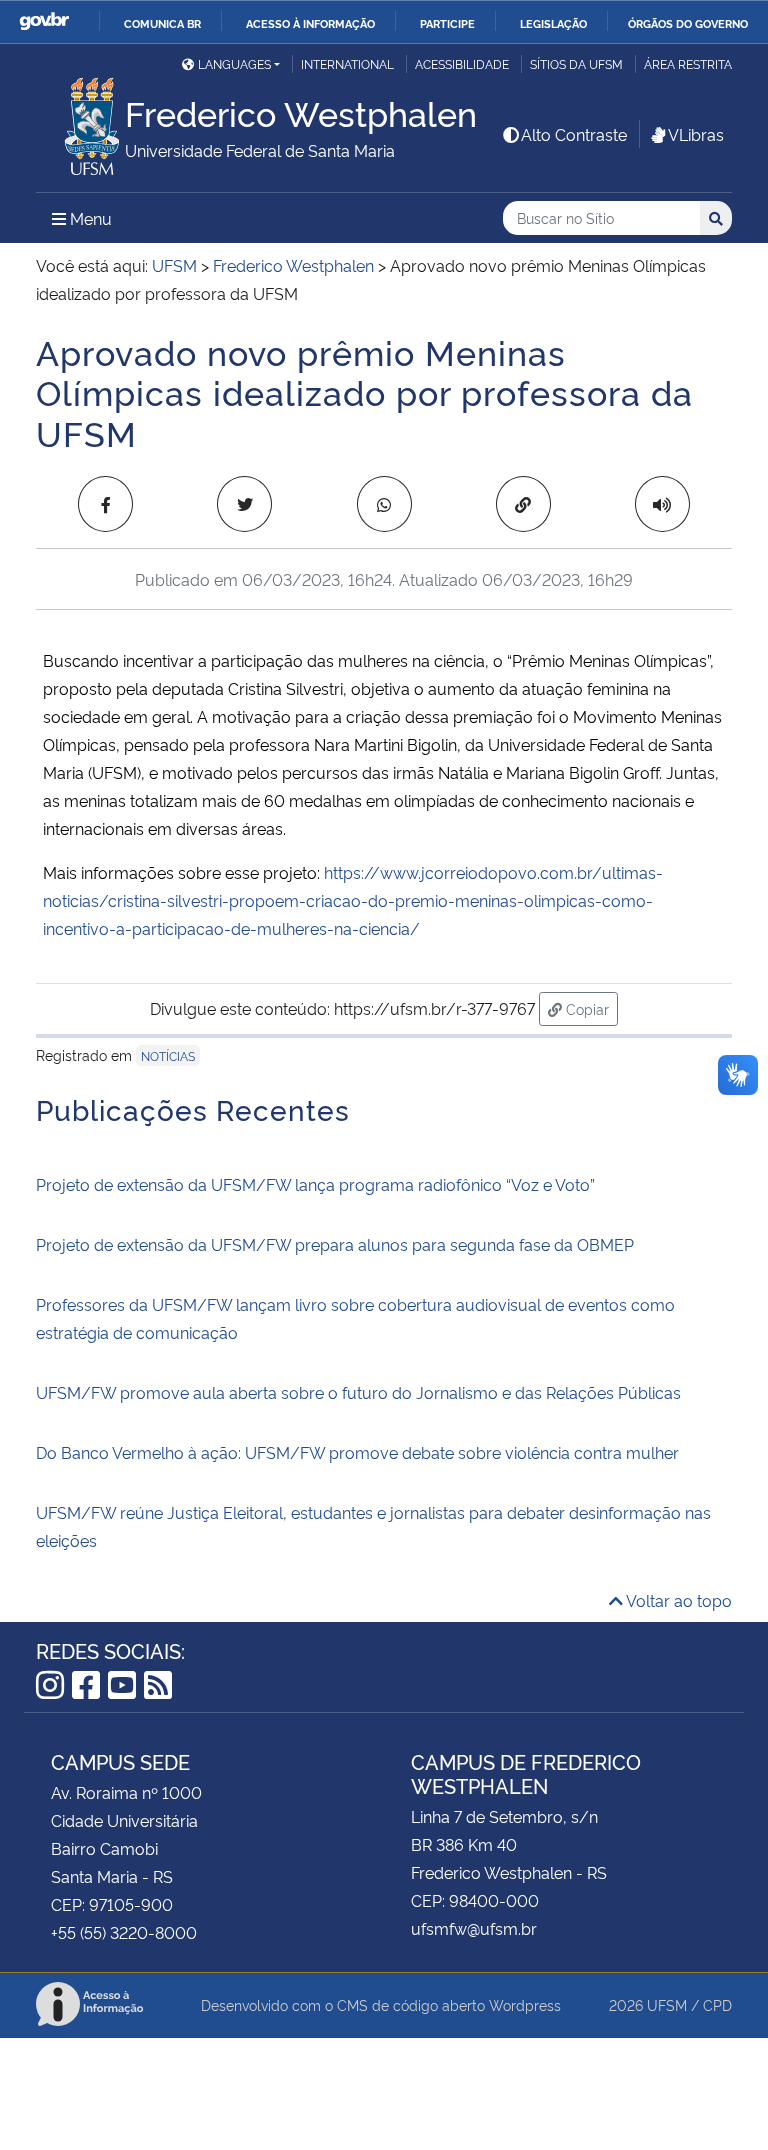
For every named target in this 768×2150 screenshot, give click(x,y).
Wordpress (525, 2004)
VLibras (696, 134)
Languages (234, 63)
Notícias (168, 1055)
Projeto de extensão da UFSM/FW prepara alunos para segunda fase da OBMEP (335, 1244)
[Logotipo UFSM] (80, 121)
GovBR (44, 21)
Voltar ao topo (677, 1600)
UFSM (667, 2004)
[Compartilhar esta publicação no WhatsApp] (384, 504)
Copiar (590, 1008)
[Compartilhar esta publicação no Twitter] (244, 504)
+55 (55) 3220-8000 (124, 1932)
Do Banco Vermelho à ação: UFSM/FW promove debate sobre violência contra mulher (357, 1452)
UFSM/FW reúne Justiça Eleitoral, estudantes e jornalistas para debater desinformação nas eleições (373, 1526)
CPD (717, 2004)
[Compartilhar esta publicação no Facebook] (105, 504)
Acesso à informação (310, 23)
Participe (447, 23)
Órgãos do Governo (688, 23)
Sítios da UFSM (576, 63)
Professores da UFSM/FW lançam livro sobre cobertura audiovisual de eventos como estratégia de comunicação (355, 1318)
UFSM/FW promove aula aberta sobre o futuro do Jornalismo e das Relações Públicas (358, 1392)
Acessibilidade (462, 63)
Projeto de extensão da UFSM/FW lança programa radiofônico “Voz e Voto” (315, 1184)
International (347, 63)
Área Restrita (688, 63)
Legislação (553, 23)
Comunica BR (162, 23)
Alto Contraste (574, 134)
